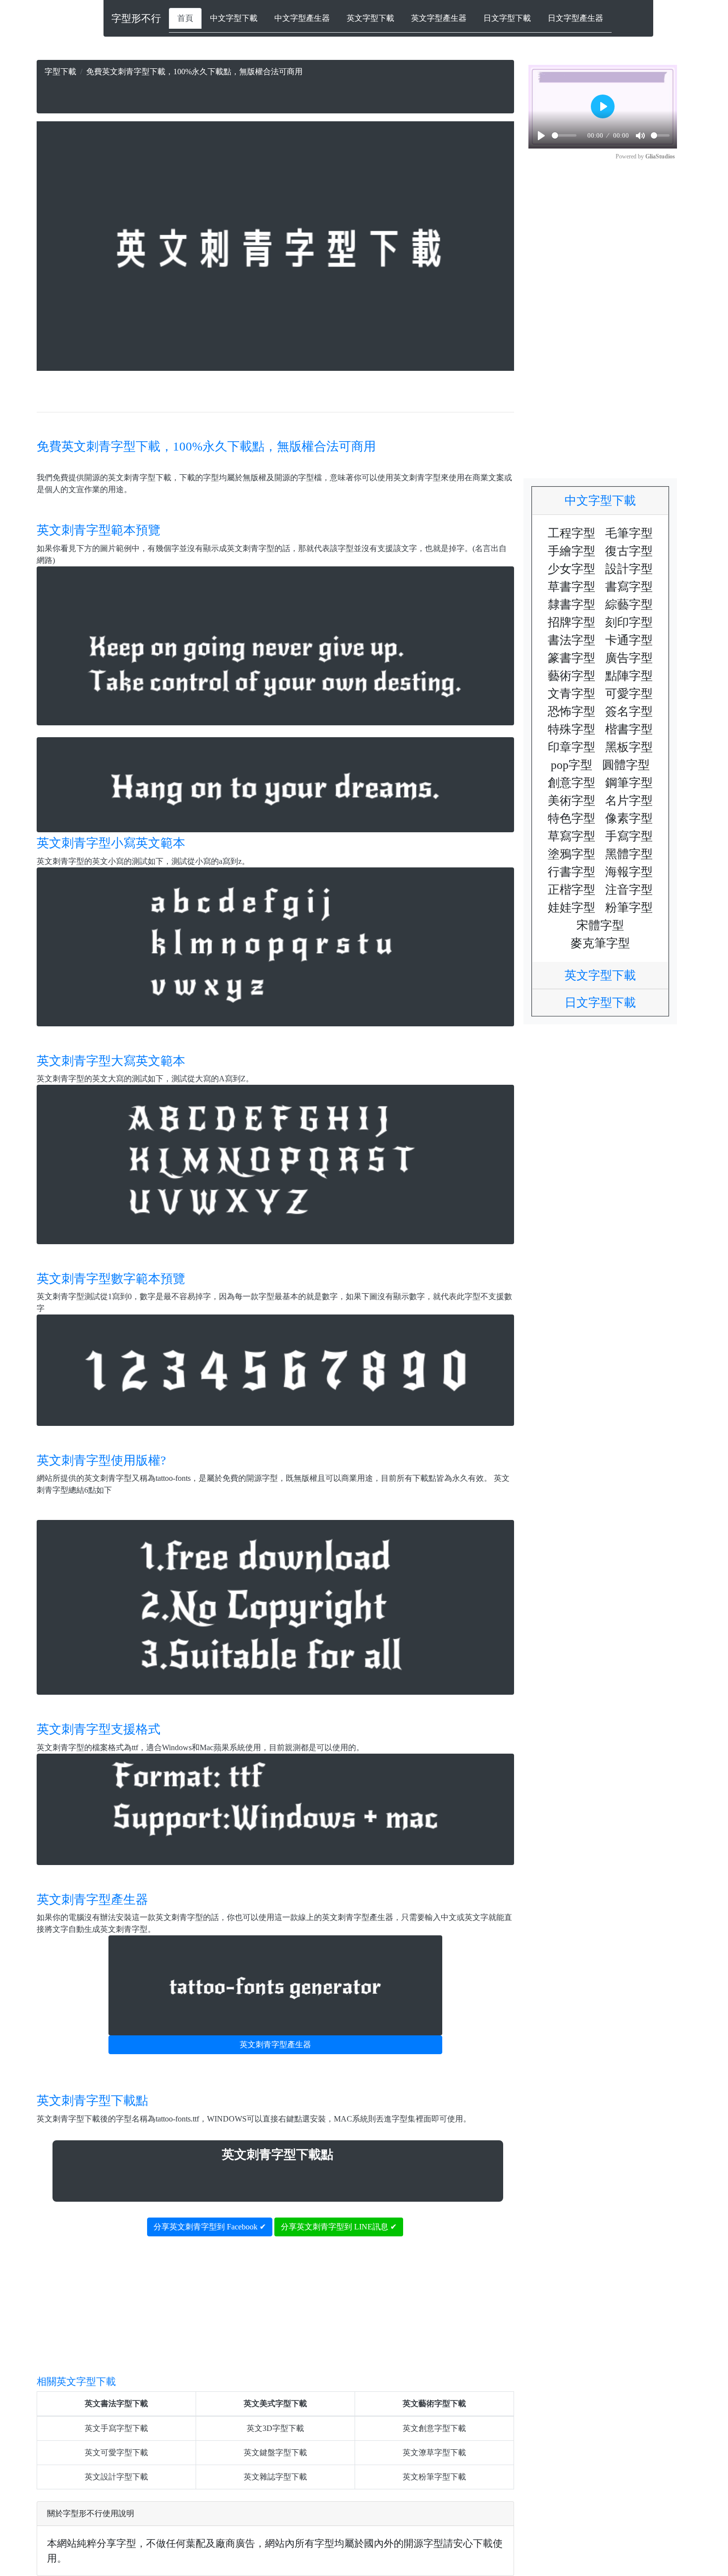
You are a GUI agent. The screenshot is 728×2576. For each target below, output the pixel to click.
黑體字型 (629, 854)
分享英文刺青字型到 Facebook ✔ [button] (210, 2227)
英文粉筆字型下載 (434, 2477)
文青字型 (572, 694)
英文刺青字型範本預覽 (99, 530)
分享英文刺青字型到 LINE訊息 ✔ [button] (339, 2227)
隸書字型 (572, 605)
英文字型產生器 (439, 18)
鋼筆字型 (629, 783)
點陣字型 (629, 676)
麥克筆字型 (600, 943)
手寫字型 (629, 836)
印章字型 (572, 747)
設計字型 (629, 569)
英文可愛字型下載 (116, 2452)
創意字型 (572, 783)
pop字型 (572, 765)
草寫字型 (572, 836)
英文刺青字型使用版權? (101, 1460)
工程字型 (572, 533)
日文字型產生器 (575, 18)
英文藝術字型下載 (434, 2403)
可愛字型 (629, 694)
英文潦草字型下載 (434, 2452)
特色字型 (572, 818)
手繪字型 (572, 551)
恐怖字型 (572, 711)
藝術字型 (572, 676)
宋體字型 (600, 925)
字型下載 (60, 72)
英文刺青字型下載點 (92, 2100)
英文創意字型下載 (434, 2428)
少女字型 (572, 569)
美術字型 (572, 801)
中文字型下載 (234, 18)
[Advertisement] (275, 93)
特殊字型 (572, 729)
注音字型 (629, 890)
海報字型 (629, 872)
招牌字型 (572, 622)
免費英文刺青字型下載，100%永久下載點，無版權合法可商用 (206, 446)
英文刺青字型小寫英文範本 (111, 843)
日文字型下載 (507, 18)
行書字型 (572, 872)
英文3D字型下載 (275, 2428)
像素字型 (629, 818)
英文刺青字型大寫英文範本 (111, 1061)
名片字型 (629, 801)
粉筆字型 (629, 908)
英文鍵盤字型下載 (275, 2452)
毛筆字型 (629, 533)
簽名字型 (629, 711)
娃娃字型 (572, 908)
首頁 (185, 18)
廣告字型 (629, 658)
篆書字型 (572, 658)
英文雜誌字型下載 (275, 2477)
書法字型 (572, 640)
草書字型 (572, 587)
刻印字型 (629, 622)
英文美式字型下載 (275, 2403)
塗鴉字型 (572, 854)
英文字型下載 (370, 18)
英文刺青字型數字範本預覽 (111, 1279)
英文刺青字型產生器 (92, 1899)
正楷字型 (572, 890)
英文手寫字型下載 (116, 2428)
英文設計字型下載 (116, 2477)
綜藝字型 (629, 605)
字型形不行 (136, 18)
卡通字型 (629, 640)
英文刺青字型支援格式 (99, 1729)
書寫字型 (629, 587)
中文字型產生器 (302, 18)
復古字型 (629, 551)
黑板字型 (629, 747)
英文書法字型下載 (116, 2403)
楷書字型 (629, 729)
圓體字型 (626, 765)
